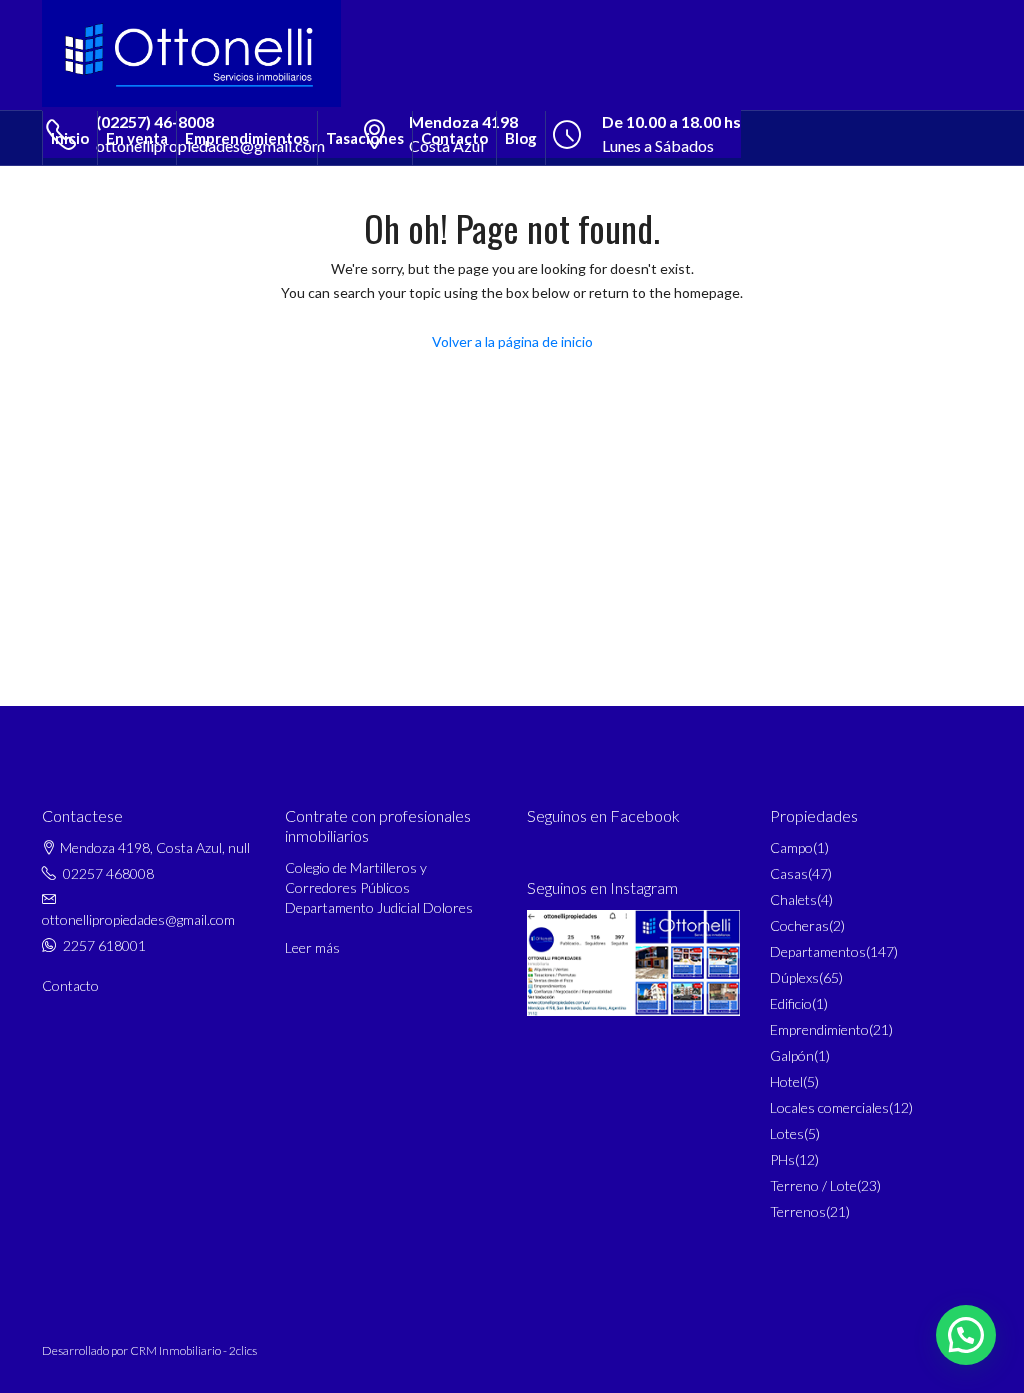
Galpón (792, 1055)
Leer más (312, 947)
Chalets (793, 899)
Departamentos (818, 951)
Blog (521, 138)
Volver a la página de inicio (512, 341)
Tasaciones (365, 138)
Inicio (70, 138)
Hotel (786, 1081)
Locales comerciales (829, 1107)
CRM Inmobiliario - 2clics (193, 1350)
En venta (137, 138)
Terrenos (798, 1211)
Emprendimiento (819, 1029)
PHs (782, 1159)
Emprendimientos (247, 138)
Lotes (787, 1133)
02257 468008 (108, 873)
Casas (789, 873)
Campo (791, 847)
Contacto (454, 138)
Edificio (791, 1003)
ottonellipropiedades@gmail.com (138, 919)
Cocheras (799, 925)
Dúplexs (794, 977)
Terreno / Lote (813, 1185)
